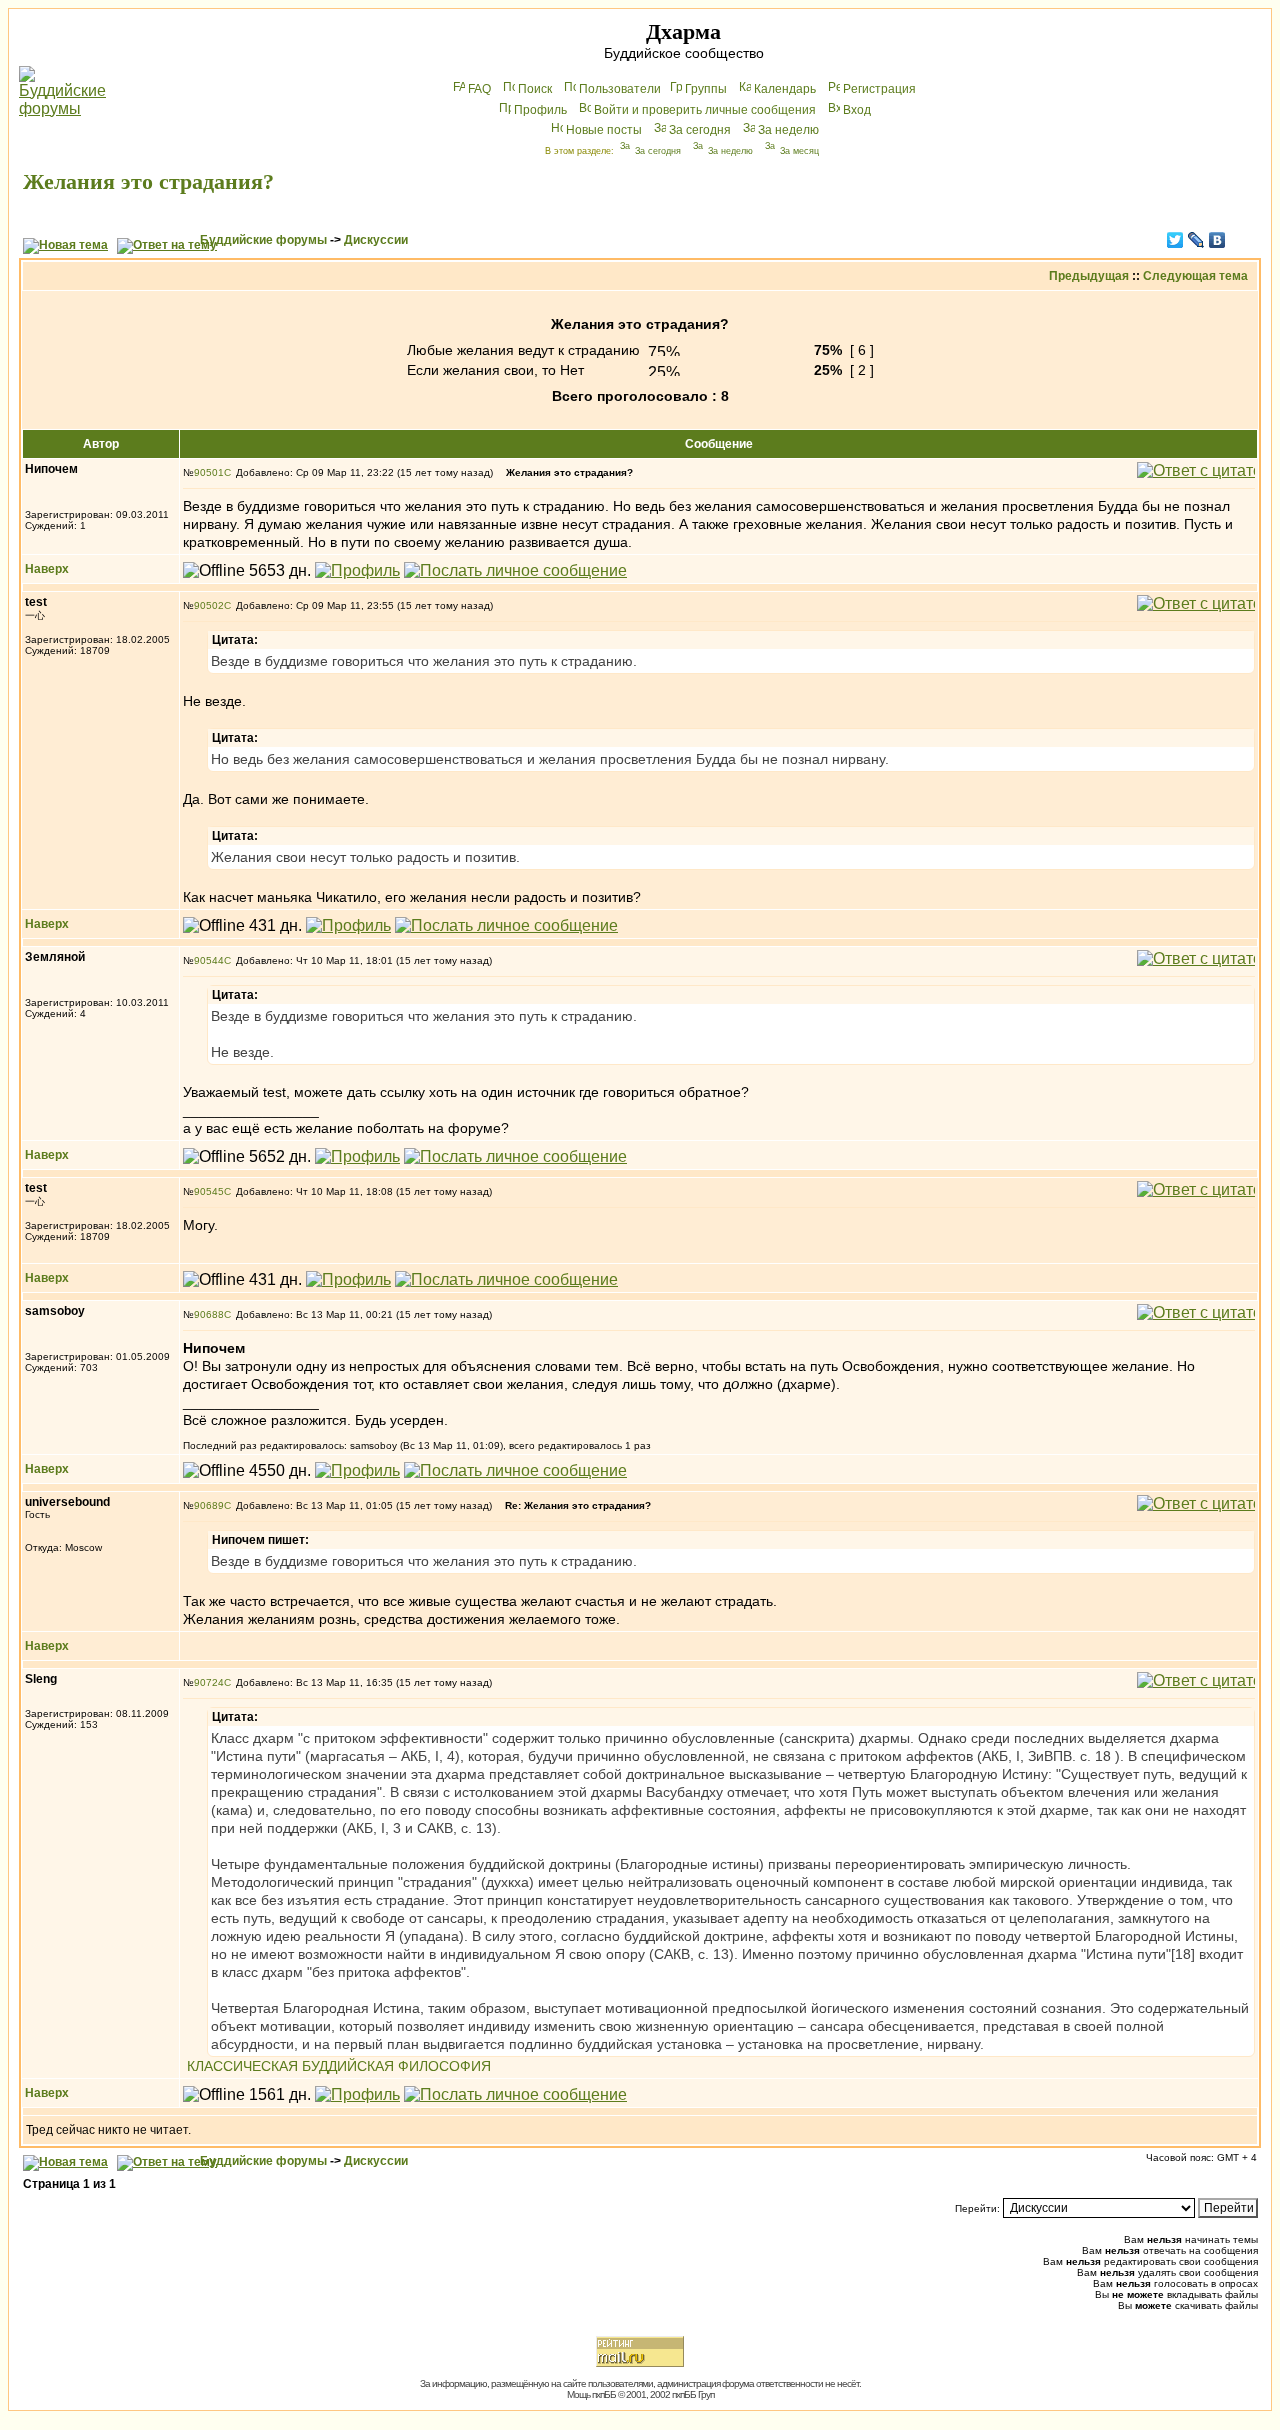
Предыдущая (1089, 276)
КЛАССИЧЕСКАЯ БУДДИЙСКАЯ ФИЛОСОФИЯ (339, 2066)
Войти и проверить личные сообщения (705, 110)
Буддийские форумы (263, 240)
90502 (209, 605)
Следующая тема (1195, 276)
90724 (209, 1682)
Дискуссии (376, 240)
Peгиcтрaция (879, 89)
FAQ (479, 89)
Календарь (785, 89)
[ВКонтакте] (1217, 240)
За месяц (799, 151)
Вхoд (857, 110)
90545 (209, 1191)
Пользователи (620, 89)
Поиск (535, 89)
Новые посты (604, 130)
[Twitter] (1175, 240)
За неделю (788, 130)
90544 (209, 960)
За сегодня (700, 130)
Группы (706, 89)
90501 (209, 472)
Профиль (540, 110)
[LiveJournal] (1196, 240)
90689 (209, 1505)
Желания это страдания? (148, 181)
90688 (209, 1314)
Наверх (47, 569)
